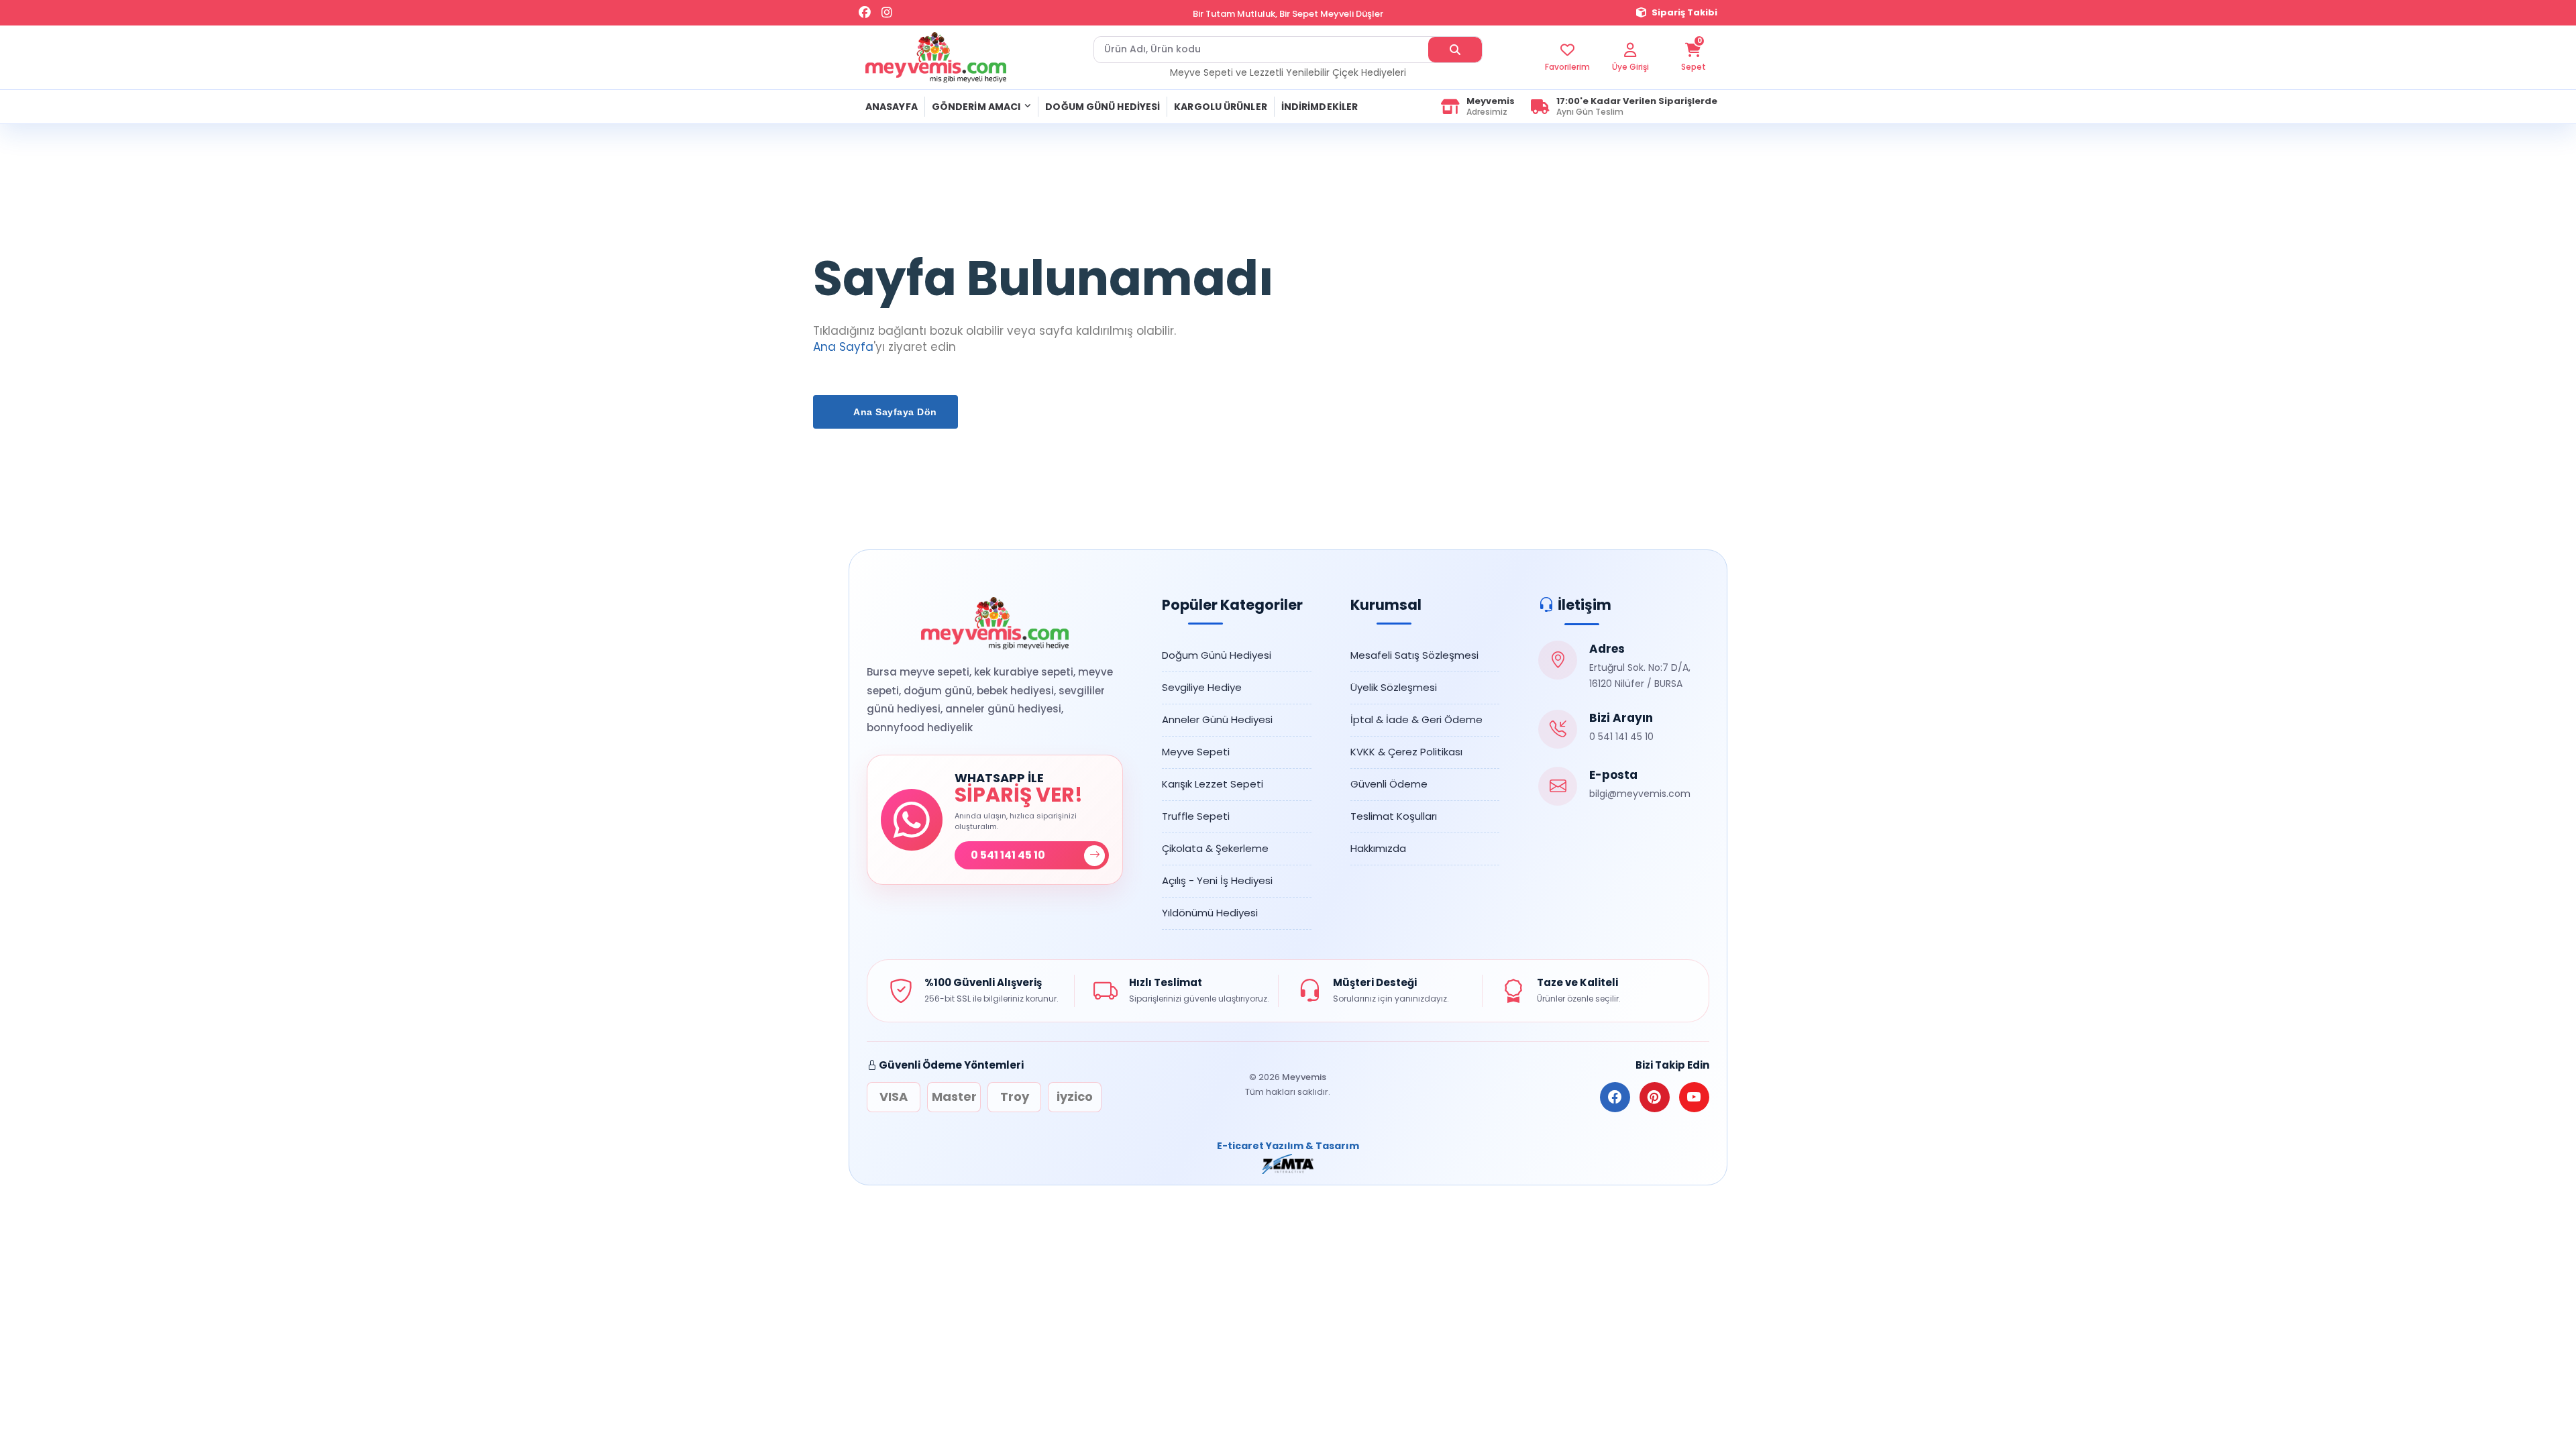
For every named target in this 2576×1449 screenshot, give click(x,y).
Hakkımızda (1378, 848)
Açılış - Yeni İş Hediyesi (1217, 880)
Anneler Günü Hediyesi (1217, 719)
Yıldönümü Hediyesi (1210, 913)
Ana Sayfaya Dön (894, 412)
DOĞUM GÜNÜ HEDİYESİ (1103, 107)
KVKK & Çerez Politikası (1406, 752)
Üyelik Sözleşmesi (1394, 687)
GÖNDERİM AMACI (976, 107)
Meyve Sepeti (1196, 752)
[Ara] (1455, 50)
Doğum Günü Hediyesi (1217, 655)
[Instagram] (887, 13)
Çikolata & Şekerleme (1215, 848)
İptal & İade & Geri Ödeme (1416, 719)
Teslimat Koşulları (1394, 816)
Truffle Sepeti (1196, 816)
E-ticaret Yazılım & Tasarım (1288, 1146)
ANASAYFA (892, 107)
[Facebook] (865, 13)
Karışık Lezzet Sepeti (1213, 784)
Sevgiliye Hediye (1202, 687)
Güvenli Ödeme (1389, 784)
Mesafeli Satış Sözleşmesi (1414, 655)
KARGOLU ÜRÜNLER (1221, 107)
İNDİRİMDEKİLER (1320, 107)
